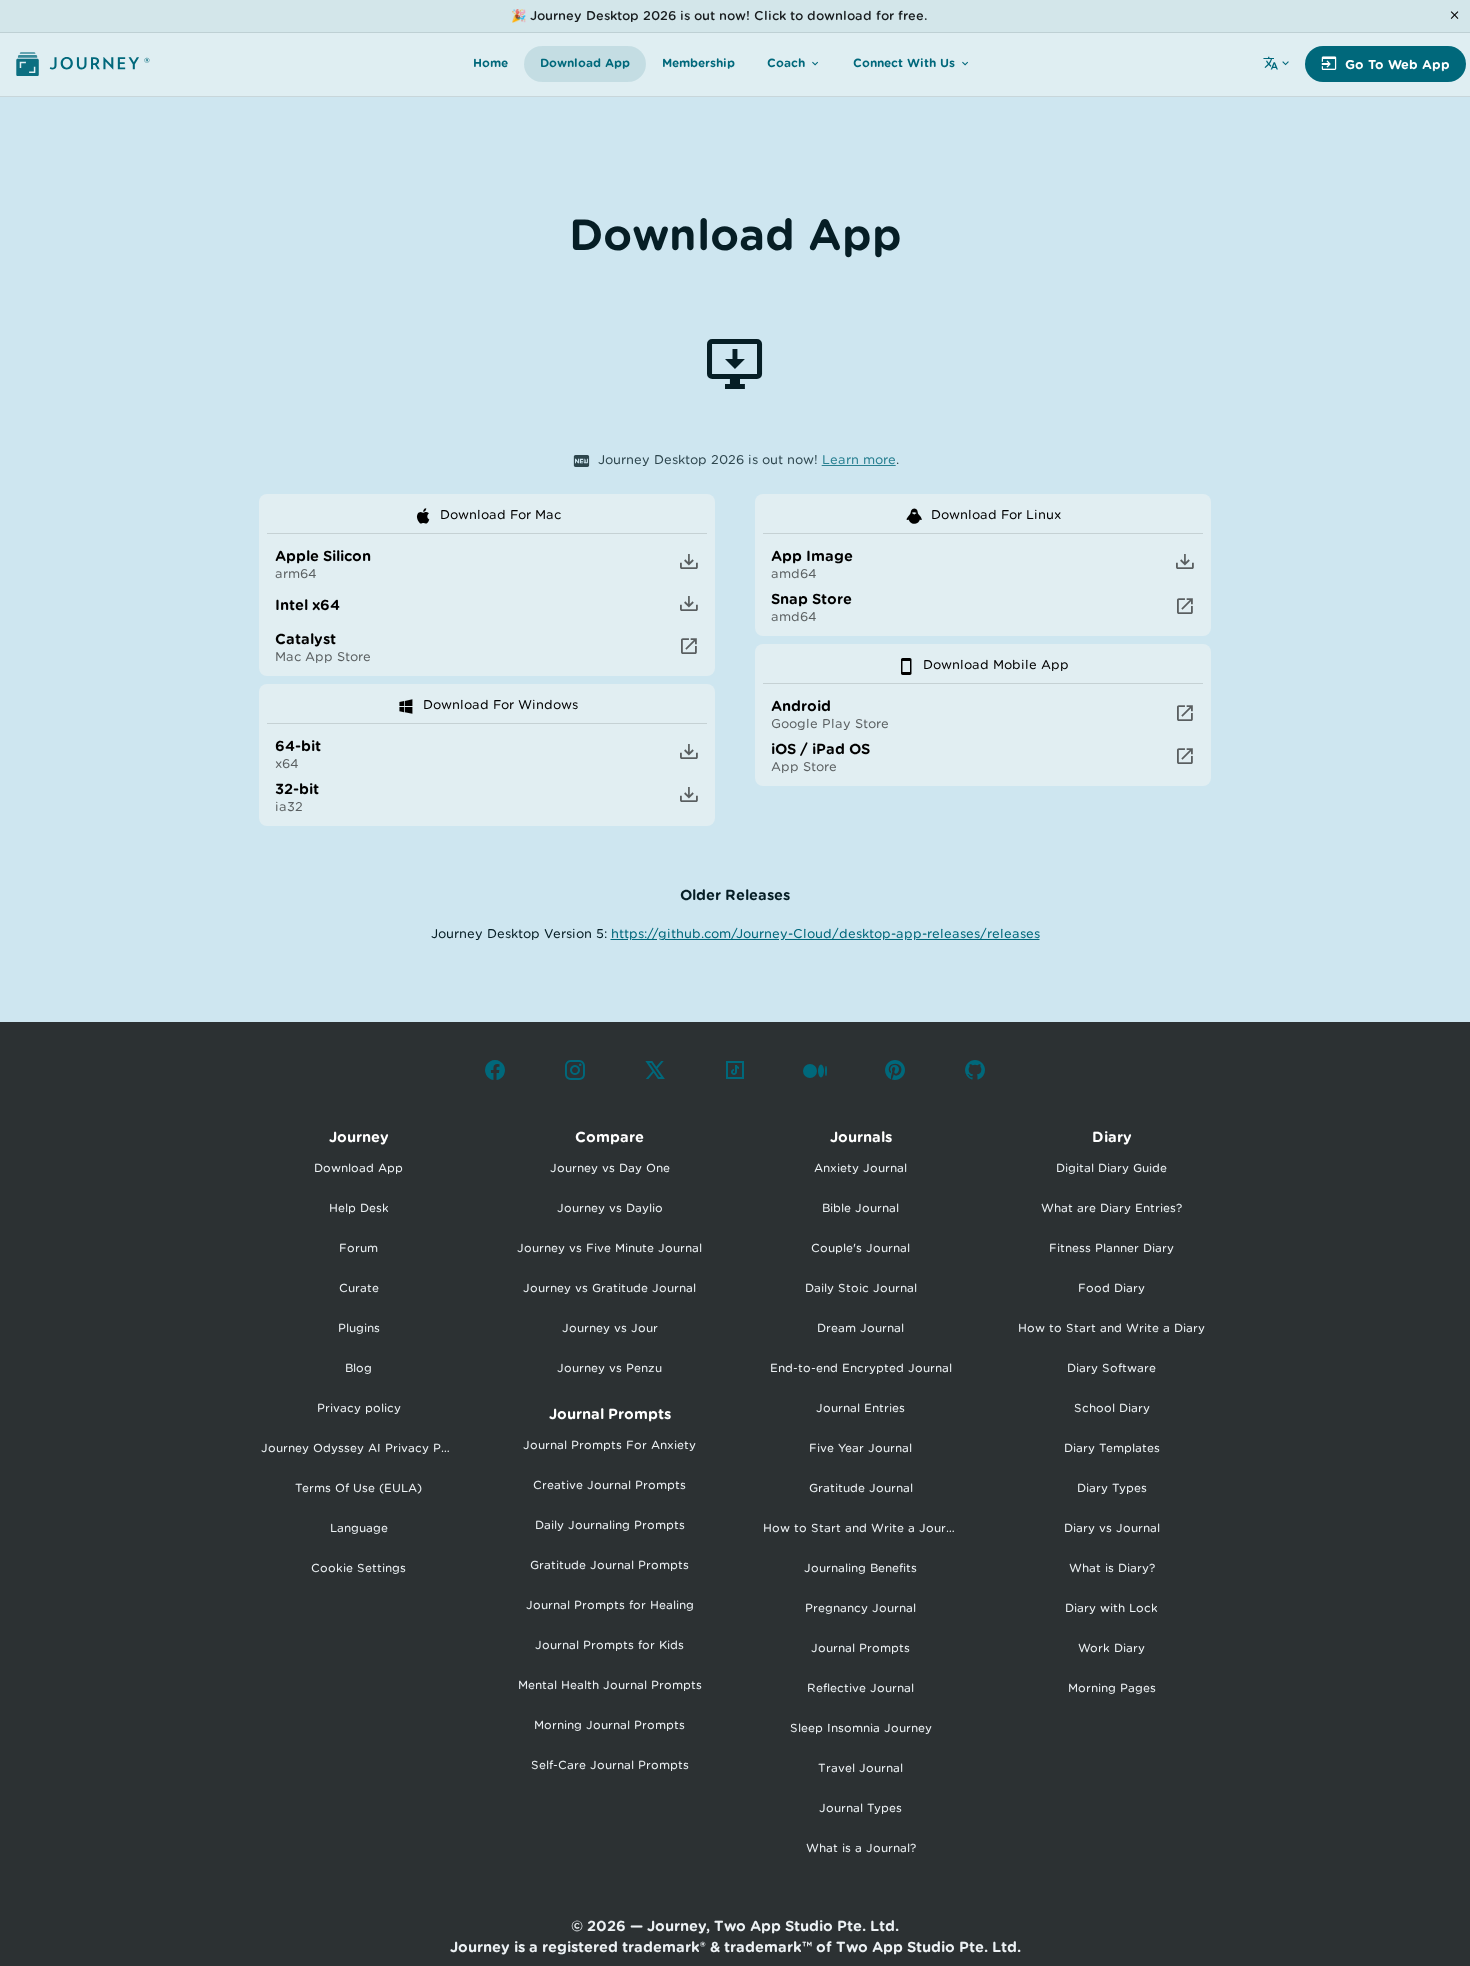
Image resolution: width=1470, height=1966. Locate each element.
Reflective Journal (860, 1688)
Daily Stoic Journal (861, 1288)
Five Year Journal (860, 1448)
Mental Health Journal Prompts (610, 1685)
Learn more (859, 459)
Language (359, 1528)
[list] (487, 585)
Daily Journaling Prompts (610, 1525)
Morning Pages (1112, 1688)
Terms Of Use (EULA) (358, 1488)
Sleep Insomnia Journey (861, 1728)
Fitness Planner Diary (1111, 1248)
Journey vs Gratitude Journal (609, 1288)
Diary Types (1112, 1488)
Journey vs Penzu (609, 1368)
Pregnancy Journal (860, 1608)
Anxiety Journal (860, 1168)
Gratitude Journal (861, 1488)
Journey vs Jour (610, 1328)
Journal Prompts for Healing (610, 1605)
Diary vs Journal (1112, 1528)
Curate (359, 1288)
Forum (358, 1248)
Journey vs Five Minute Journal (609, 1248)
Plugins (359, 1328)
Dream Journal (860, 1328)
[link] (487, 563)
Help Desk (359, 1208)
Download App (358, 1168)
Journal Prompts (860, 1648)
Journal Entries (860, 1408)
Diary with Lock (1111, 1608)
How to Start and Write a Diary (1111, 1328)
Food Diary (1111, 1288)
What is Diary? (1112, 1568)
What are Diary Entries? (1111, 1208)
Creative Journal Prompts (609, 1485)
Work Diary (1111, 1648)
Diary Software (1111, 1368)
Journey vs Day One (610, 1168)
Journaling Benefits (860, 1568)
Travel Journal (860, 1768)
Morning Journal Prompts (609, 1725)
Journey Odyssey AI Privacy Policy (365, 1448)
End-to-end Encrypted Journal (861, 1368)
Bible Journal (860, 1208)
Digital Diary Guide (1111, 1168)
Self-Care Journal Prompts (610, 1765)
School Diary (1112, 1408)
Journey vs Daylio (610, 1208)
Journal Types (860, 1808)
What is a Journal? (861, 1848)
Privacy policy (359, 1408)
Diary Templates (1112, 1448)
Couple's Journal (860, 1248)
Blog (358, 1368)
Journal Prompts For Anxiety (609, 1445)
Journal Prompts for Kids (609, 1645)
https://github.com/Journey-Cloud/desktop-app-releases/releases (825, 933)
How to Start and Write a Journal (863, 1528)
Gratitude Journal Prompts (609, 1565)
